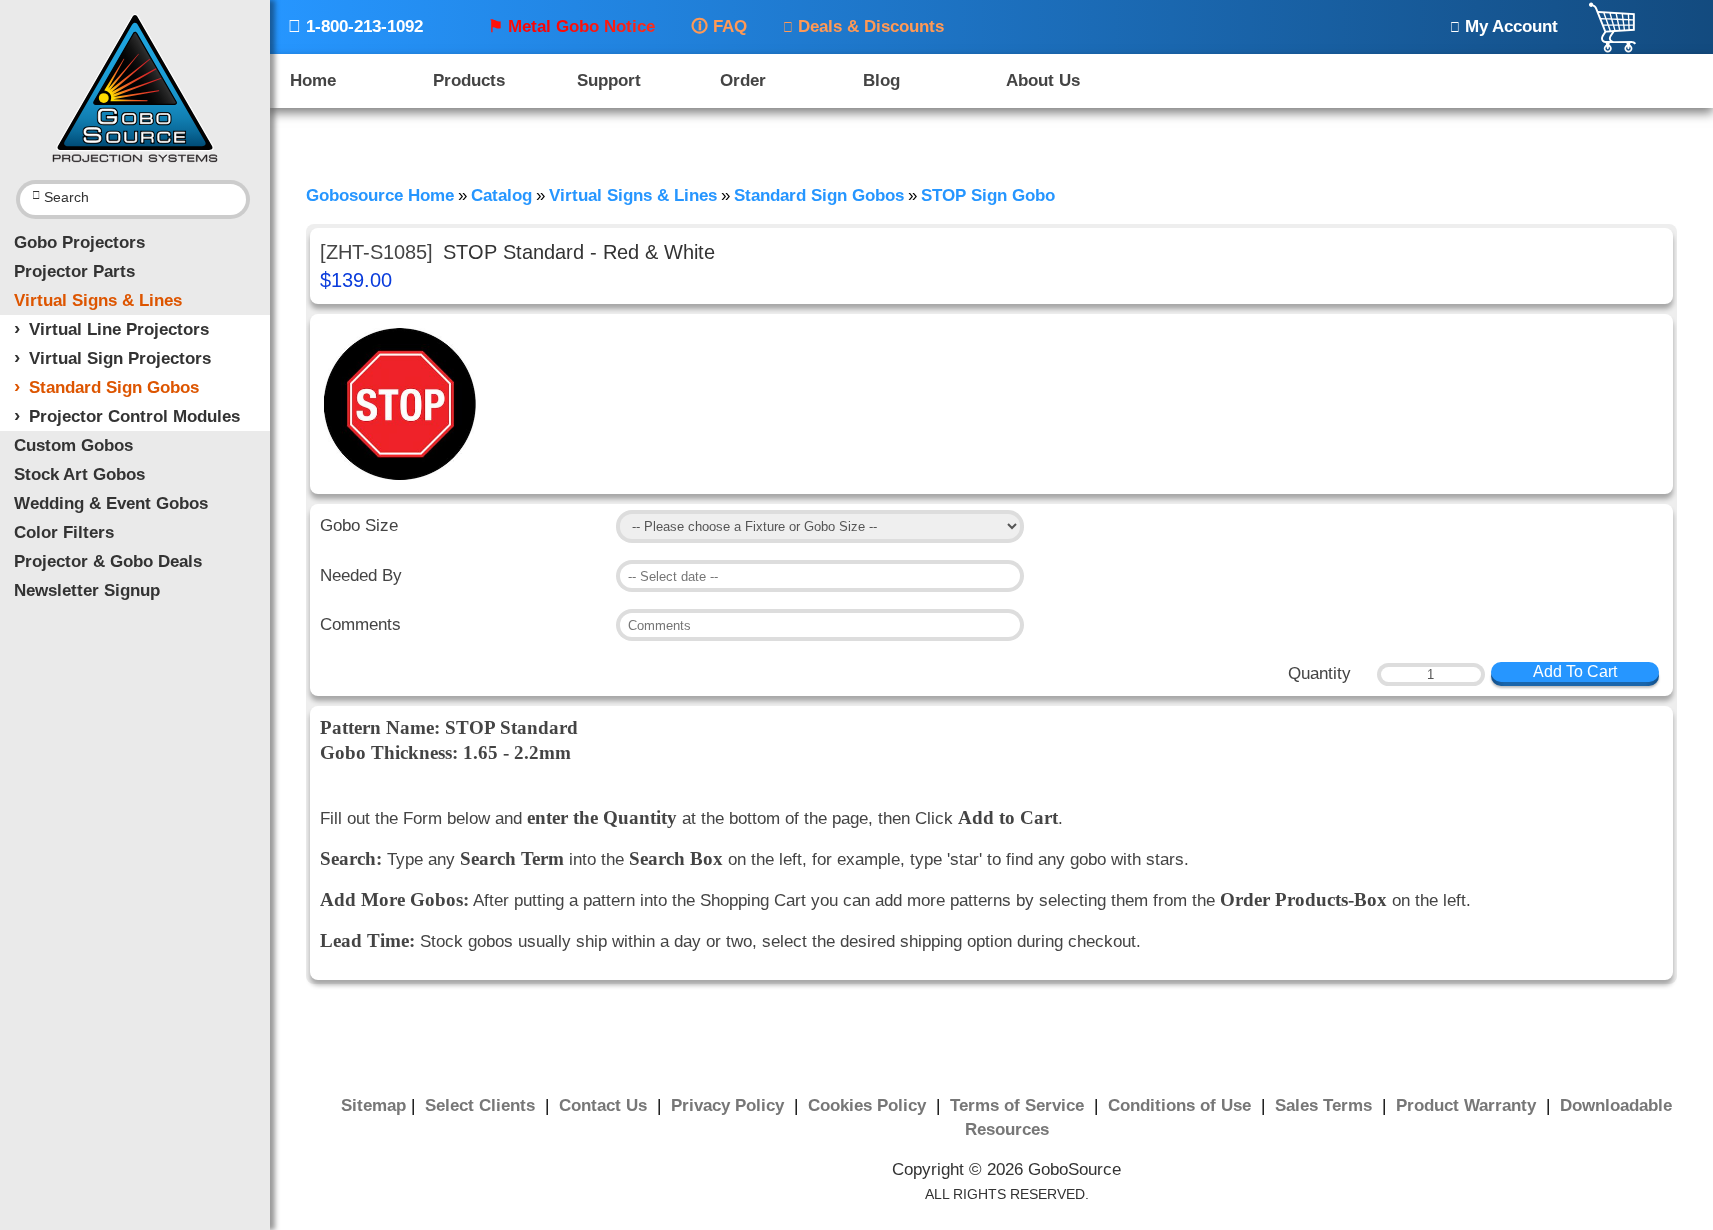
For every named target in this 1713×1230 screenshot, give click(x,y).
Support (609, 80)
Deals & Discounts (863, 26)
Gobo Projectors (79, 242)
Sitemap (373, 1105)
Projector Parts (74, 271)
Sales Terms (1326, 1105)
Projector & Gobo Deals (108, 561)
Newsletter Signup (87, 590)
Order (743, 80)
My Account (1504, 26)
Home (313, 80)
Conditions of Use (1182, 1105)
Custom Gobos (73, 445)
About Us (1043, 80)
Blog (881, 80)
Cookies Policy (869, 1105)
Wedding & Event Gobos (111, 503)
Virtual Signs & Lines (98, 300)
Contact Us (605, 1105)
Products (469, 80)
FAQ (719, 26)
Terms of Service (1019, 1105)
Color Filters (64, 532)
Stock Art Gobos (79, 474)
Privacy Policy (730, 1105)
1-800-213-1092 (355, 26)
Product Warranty (1468, 1105)
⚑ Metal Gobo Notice (571, 26)
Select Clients (482, 1105)
